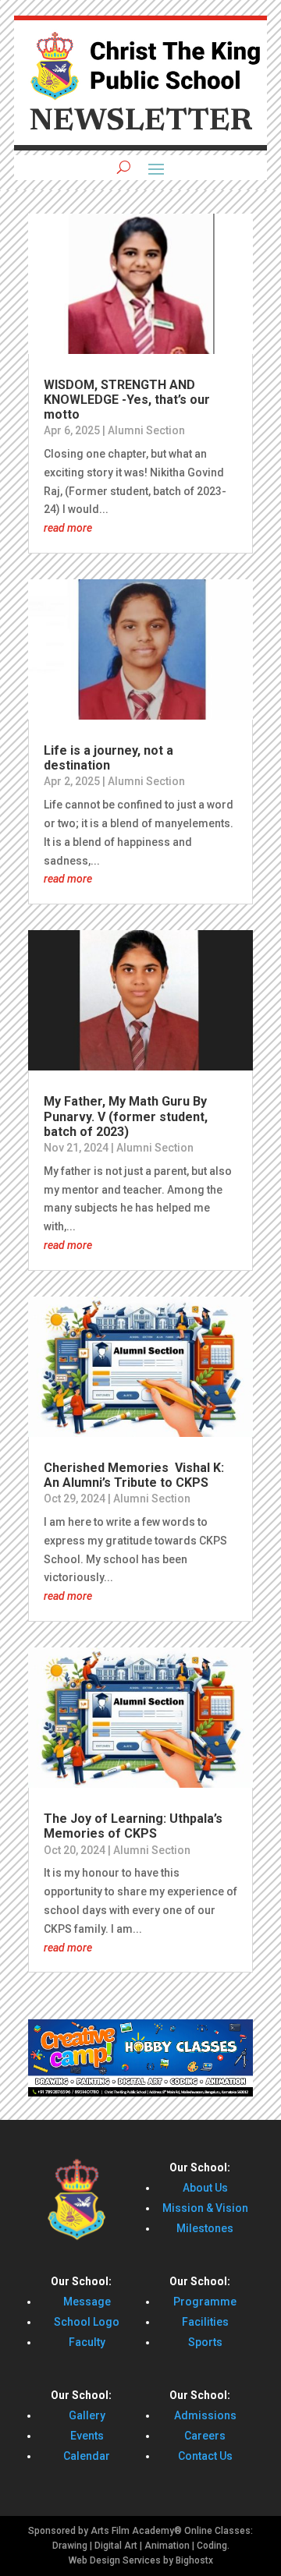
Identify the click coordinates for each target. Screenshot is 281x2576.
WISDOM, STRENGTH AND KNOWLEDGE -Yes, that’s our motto (127, 400)
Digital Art (116, 2546)
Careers (205, 2436)
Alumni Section (146, 430)
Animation (167, 2546)
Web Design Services (115, 2560)
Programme (205, 2302)
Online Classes (217, 2531)
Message (87, 2302)
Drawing (70, 2546)
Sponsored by (58, 2531)
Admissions (205, 2415)
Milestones (205, 2228)
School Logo (87, 2322)
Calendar (87, 2456)
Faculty (87, 2342)
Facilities (205, 2322)
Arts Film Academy (132, 2531)
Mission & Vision (205, 2208)
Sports (205, 2342)
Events (87, 2436)
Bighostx (194, 2560)
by (168, 2560)
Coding (212, 2546)
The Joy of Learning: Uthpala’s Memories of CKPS (133, 1826)
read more (68, 528)
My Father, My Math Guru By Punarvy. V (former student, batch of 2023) (126, 1116)
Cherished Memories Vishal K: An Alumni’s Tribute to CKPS (134, 1475)
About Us (205, 2188)
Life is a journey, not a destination (108, 758)
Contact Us (205, 2456)
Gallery (87, 2415)
